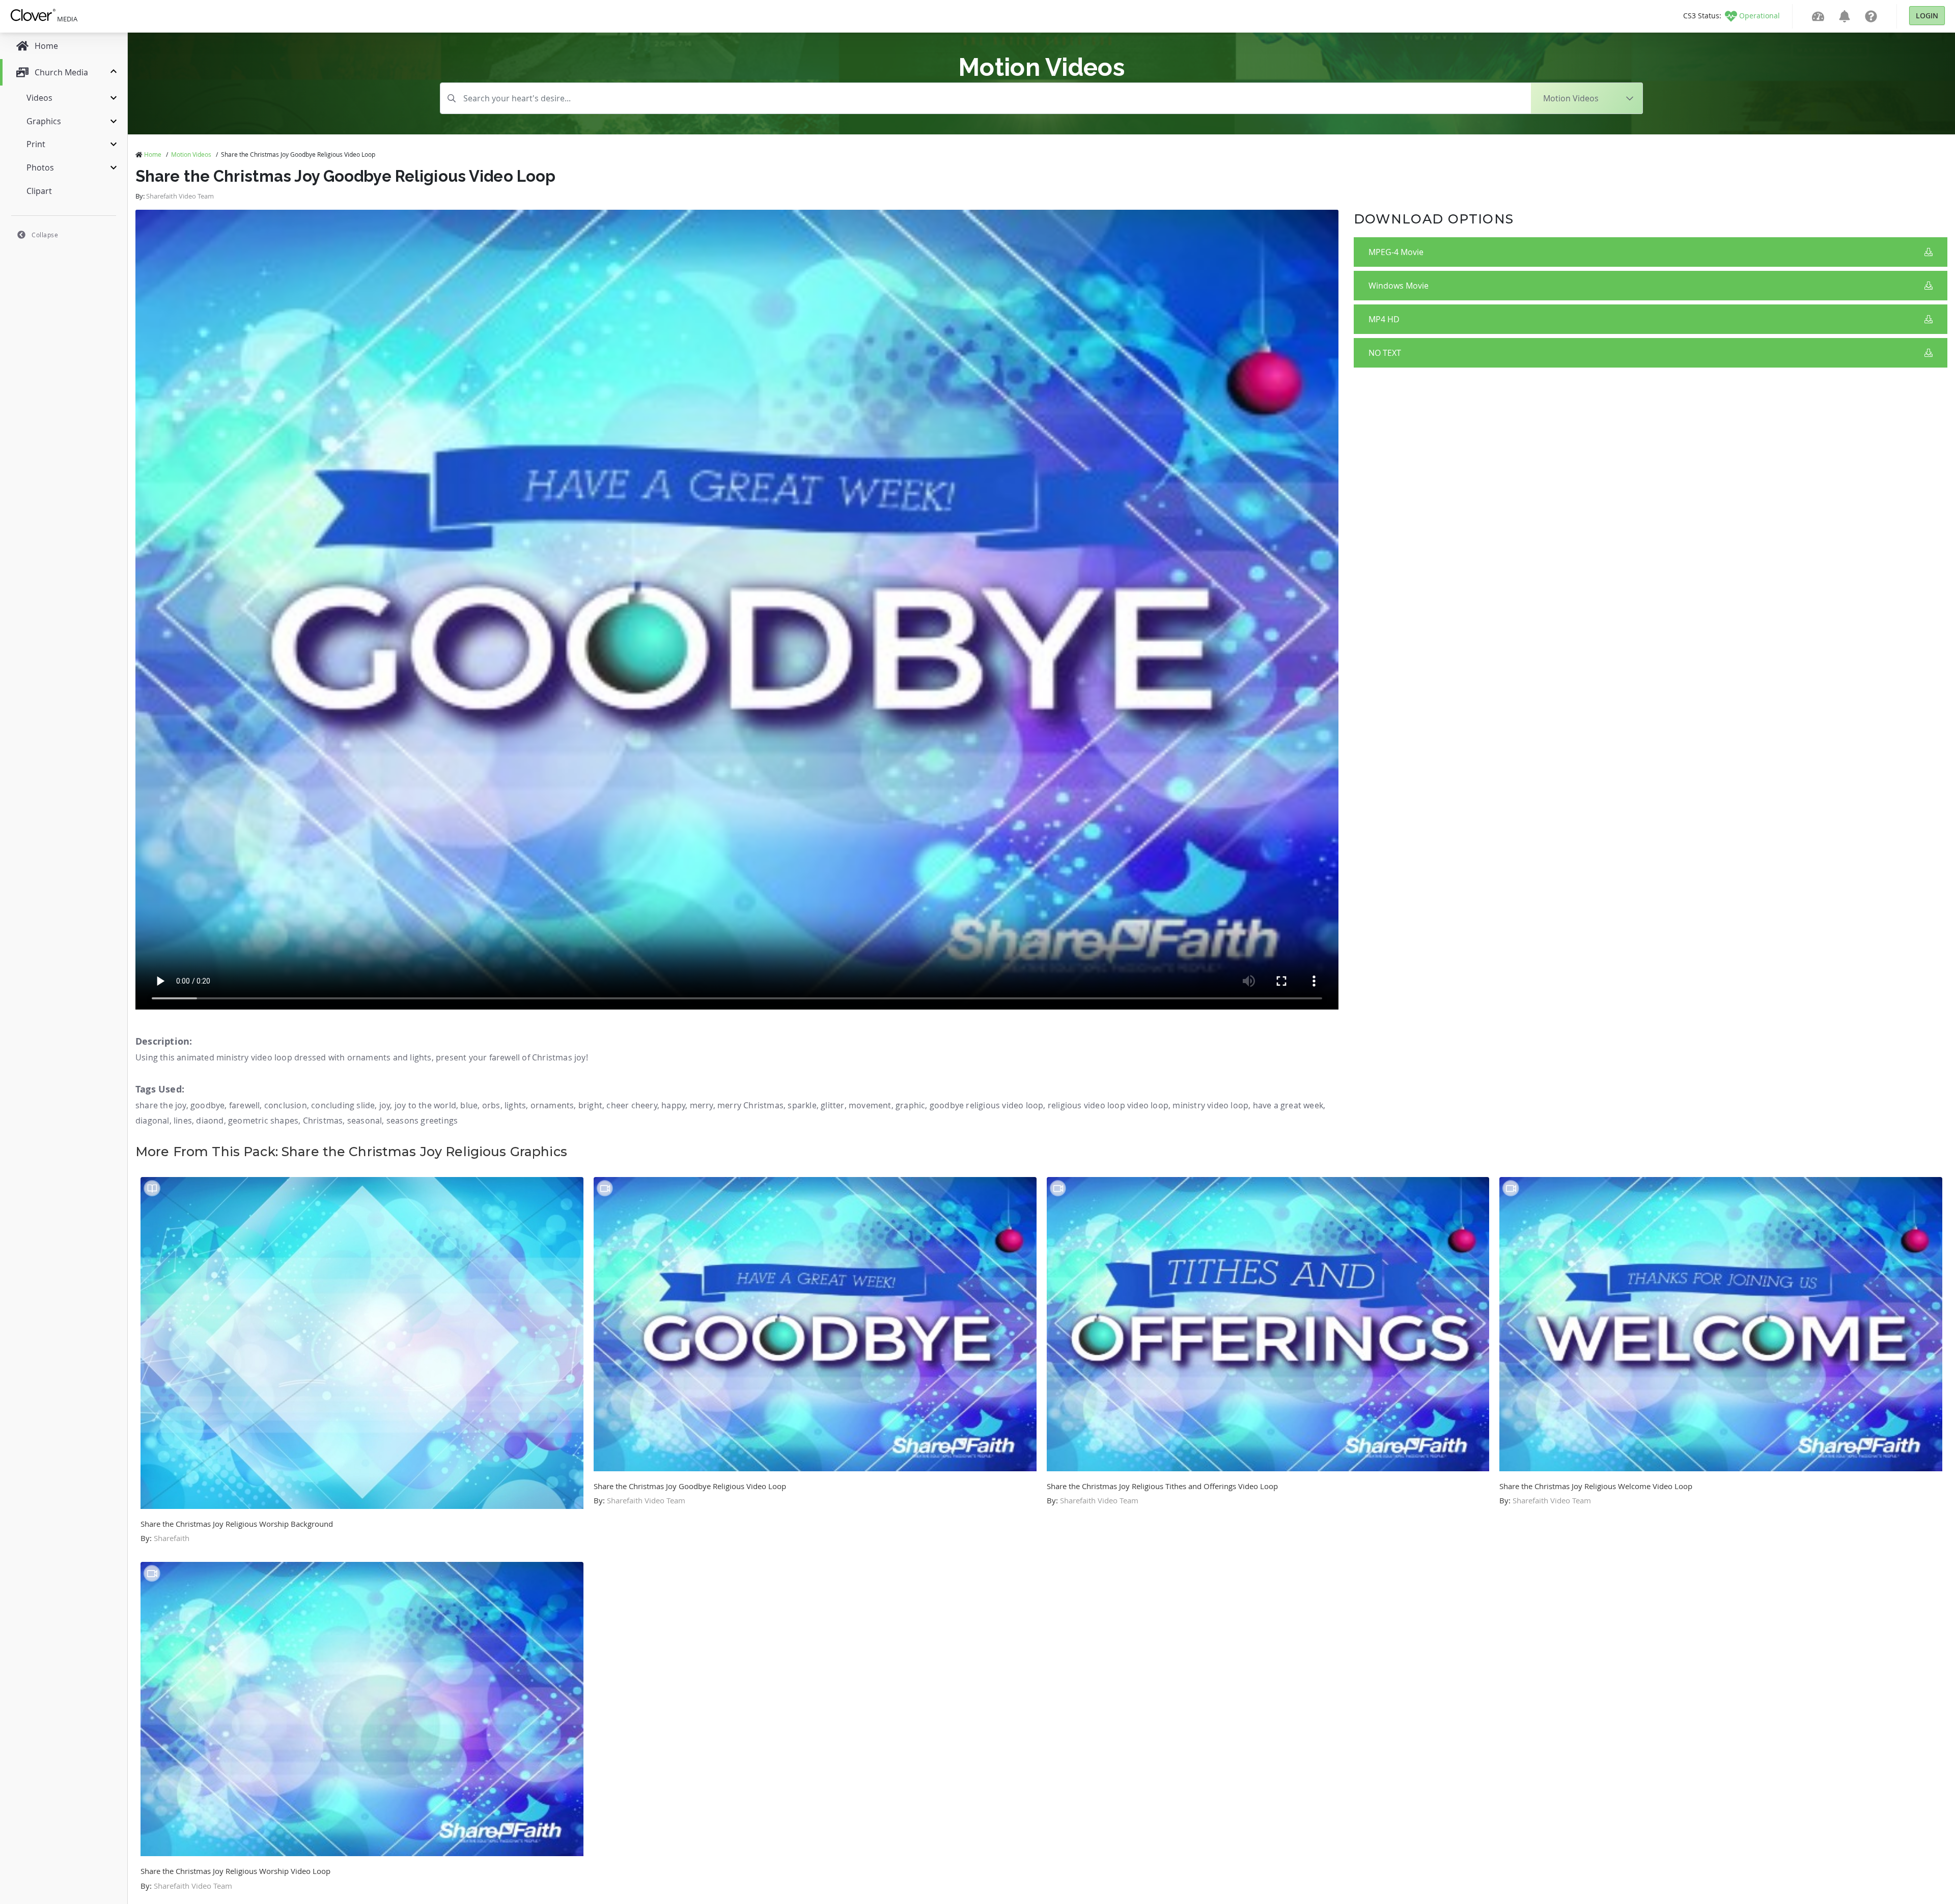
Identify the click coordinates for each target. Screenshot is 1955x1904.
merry (702, 1105)
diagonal (152, 1121)
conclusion (286, 1105)
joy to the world (425, 1105)
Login (1927, 16)
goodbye (207, 1105)
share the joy (161, 1105)
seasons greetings (422, 1121)
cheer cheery (632, 1105)
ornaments (552, 1105)
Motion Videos (191, 154)
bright (590, 1105)
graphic (910, 1105)
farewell (245, 1105)
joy (385, 1105)
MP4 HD (1384, 319)
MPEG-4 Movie (1396, 252)
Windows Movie (1399, 286)
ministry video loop (1210, 1105)
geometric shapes (263, 1121)
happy (673, 1105)
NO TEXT (1385, 353)
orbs (491, 1105)
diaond (210, 1121)
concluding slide (343, 1105)
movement (870, 1105)
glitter (832, 1105)
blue (469, 1105)
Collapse (45, 235)
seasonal (365, 1121)
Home (153, 154)
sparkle (802, 1105)
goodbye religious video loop (987, 1105)
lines (183, 1121)
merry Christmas (750, 1105)
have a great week (1288, 1105)
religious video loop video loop (1108, 1105)
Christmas (323, 1121)
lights (515, 1105)
